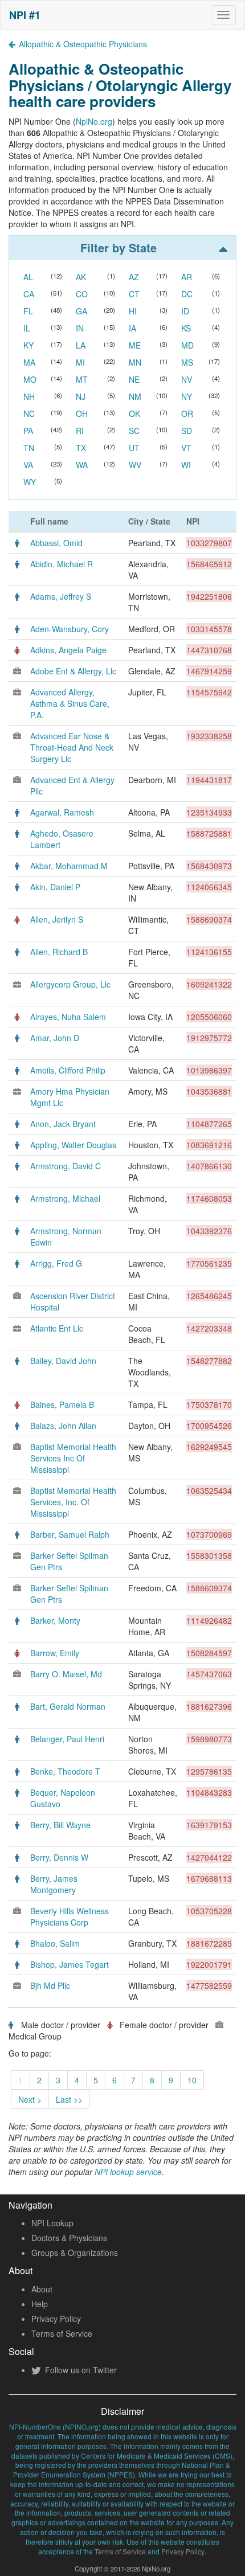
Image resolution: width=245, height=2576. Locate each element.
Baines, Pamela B (62, 1404)
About (42, 2289)
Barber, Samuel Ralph (70, 1534)
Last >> (69, 2099)
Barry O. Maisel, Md (66, 1674)
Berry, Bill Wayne (60, 1825)
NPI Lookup (52, 2223)
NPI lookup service (128, 2172)
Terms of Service (62, 2333)
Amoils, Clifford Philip (68, 1070)
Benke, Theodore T (65, 1771)
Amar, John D (55, 1038)
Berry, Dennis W (59, 1857)
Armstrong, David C (66, 1166)
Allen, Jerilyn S (57, 919)
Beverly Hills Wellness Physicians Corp (70, 1916)
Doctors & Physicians (69, 2238)
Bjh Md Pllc (50, 1985)
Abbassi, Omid (56, 543)
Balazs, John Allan (63, 1426)
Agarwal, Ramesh (62, 812)
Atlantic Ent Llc (57, 1328)
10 (192, 2080)
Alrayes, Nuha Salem (68, 1017)
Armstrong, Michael (65, 1198)
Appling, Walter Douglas (73, 1145)
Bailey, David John (63, 1361)
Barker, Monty (55, 1620)
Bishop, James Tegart (70, 1964)
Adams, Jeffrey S (61, 596)
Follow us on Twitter (80, 2370)
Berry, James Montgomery (54, 1884)
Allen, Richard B (59, 952)
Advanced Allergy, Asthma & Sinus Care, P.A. (70, 703)
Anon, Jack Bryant (63, 1124)
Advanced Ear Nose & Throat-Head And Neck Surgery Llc (72, 747)
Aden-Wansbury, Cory (70, 629)
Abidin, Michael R (62, 564)
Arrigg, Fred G (56, 1263)
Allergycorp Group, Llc (70, 984)
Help (40, 2304)
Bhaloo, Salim (55, 1943)
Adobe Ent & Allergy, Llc (73, 671)
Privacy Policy (56, 2319)
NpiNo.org (94, 121)
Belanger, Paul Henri (67, 1739)
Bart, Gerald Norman (68, 1706)
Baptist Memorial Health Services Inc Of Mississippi (73, 1458)
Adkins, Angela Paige (68, 650)
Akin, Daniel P (55, 887)
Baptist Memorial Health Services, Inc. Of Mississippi (73, 1502)
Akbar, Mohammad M (69, 866)
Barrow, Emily (55, 1653)
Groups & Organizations (75, 2253)
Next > (30, 2099)
